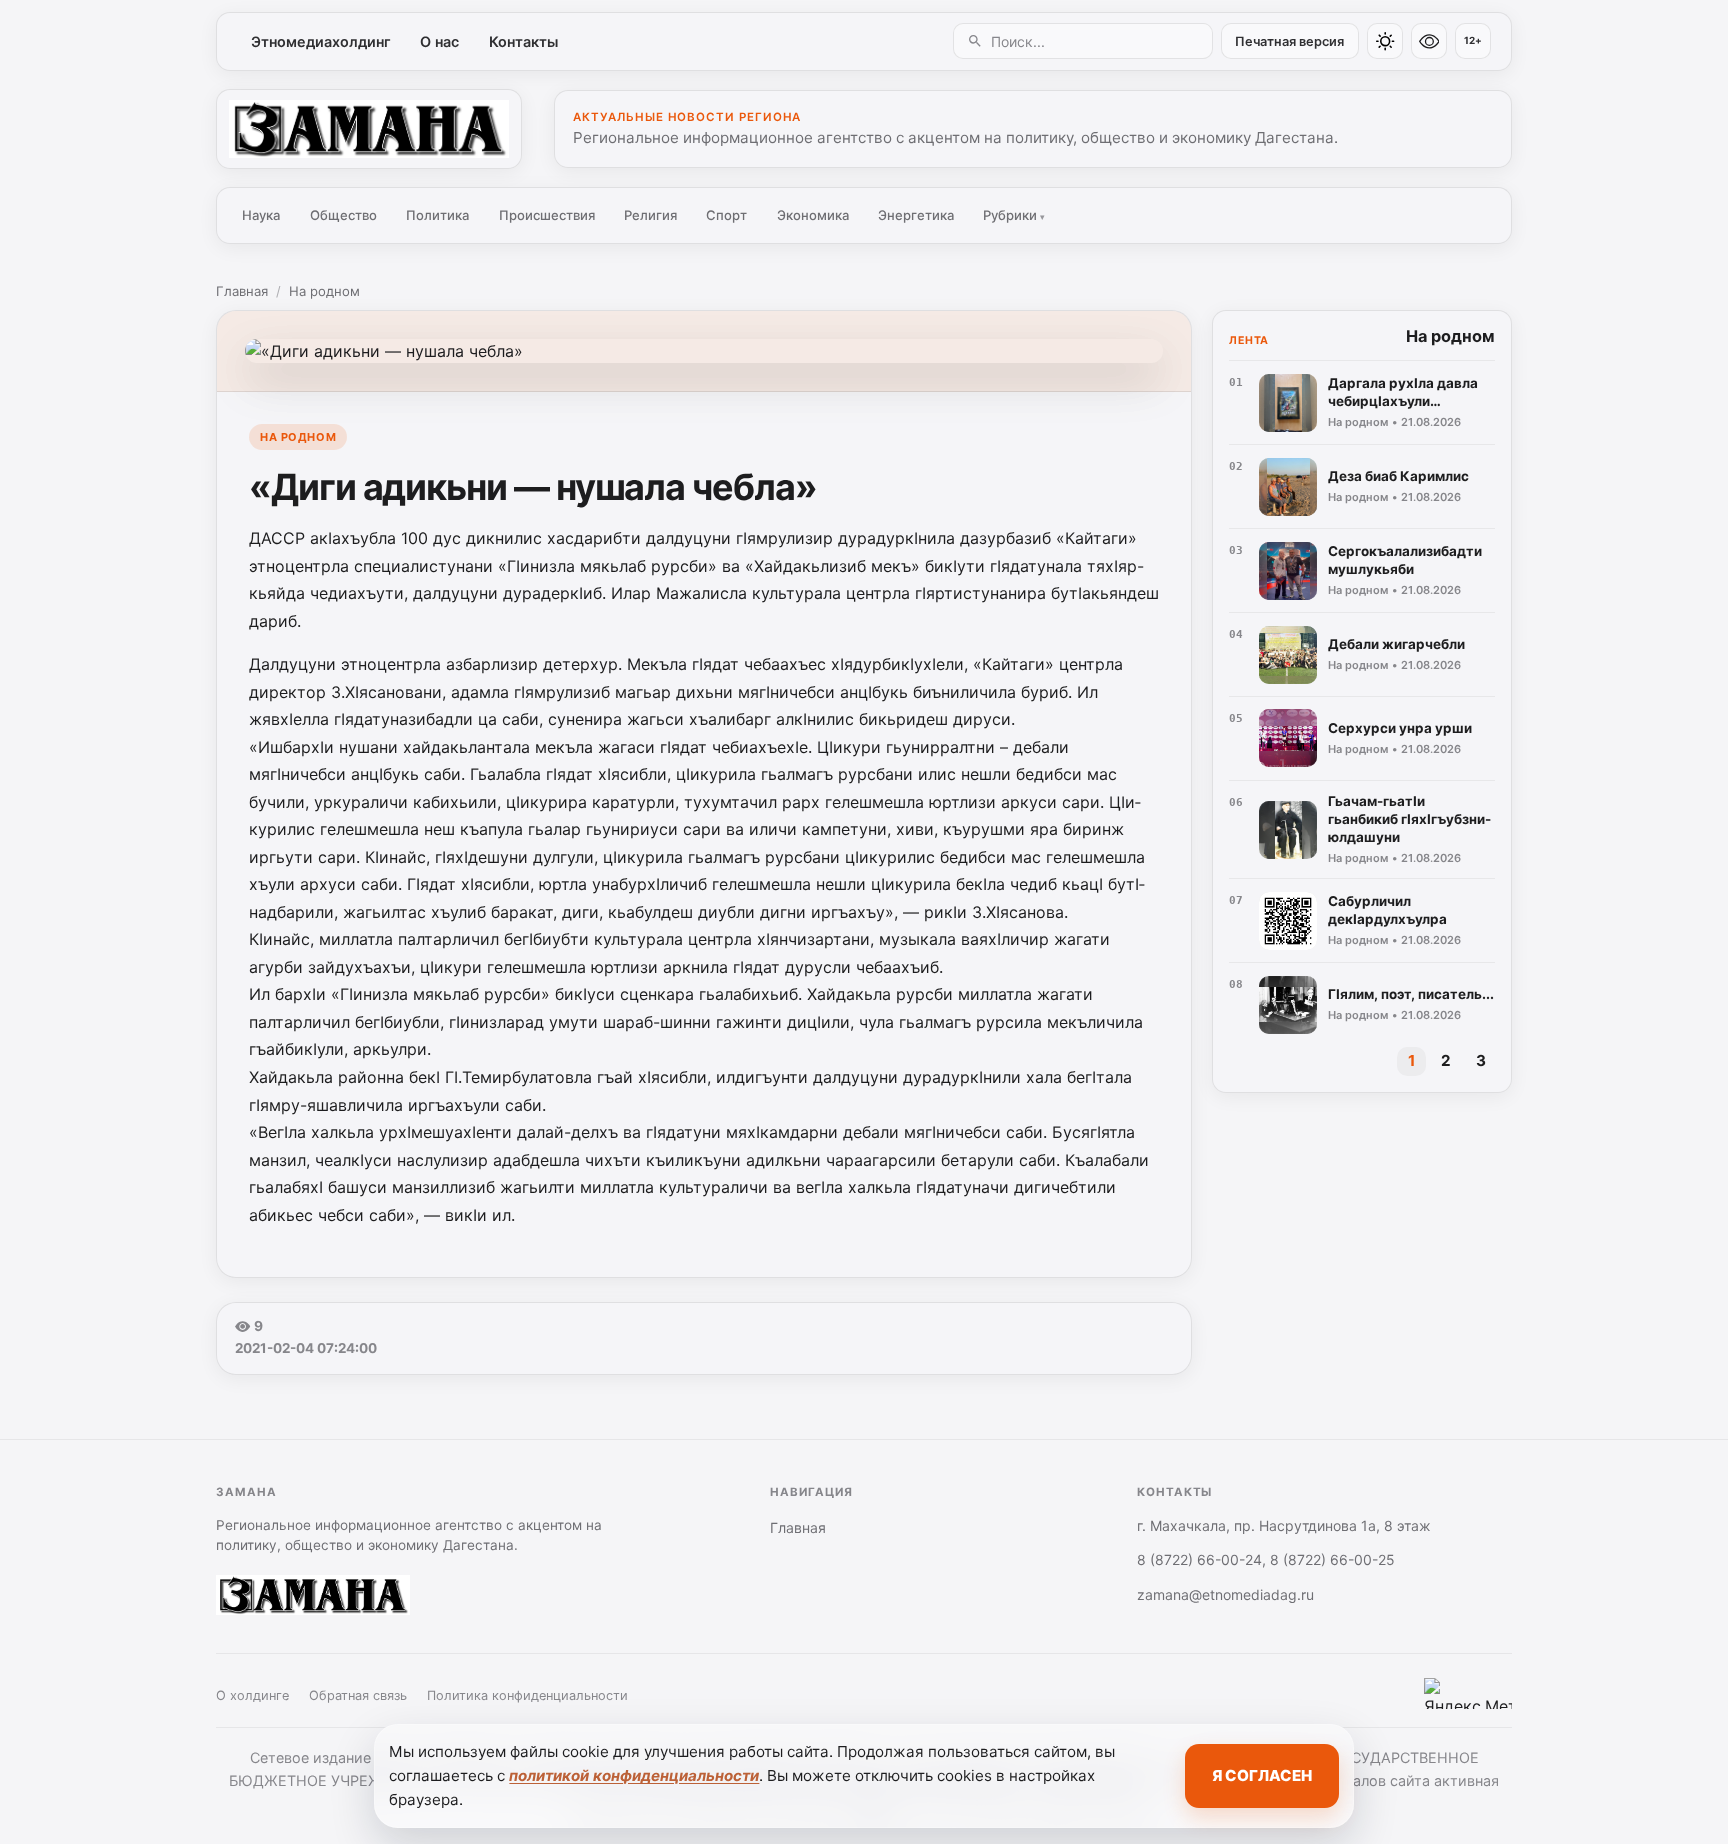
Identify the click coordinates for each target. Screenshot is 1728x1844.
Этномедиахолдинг (321, 41)
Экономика (813, 215)
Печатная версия (1289, 41)
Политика (437, 215)
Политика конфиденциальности (527, 1695)
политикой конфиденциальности (634, 1775)
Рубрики (1014, 215)
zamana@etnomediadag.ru (1225, 1594)
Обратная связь (358, 1695)
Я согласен (1262, 1775)
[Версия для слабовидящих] (1429, 41)
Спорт (726, 215)
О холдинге (252, 1695)
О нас (439, 41)
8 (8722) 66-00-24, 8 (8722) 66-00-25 (1266, 1559)
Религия (650, 215)
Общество (343, 215)
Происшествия (547, 215)
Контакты (523, 41)
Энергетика (916, 215)
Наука (261, 215)
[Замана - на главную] (369, 129)
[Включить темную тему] (1385, 41)
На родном (324, 291)
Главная (242, 291)
